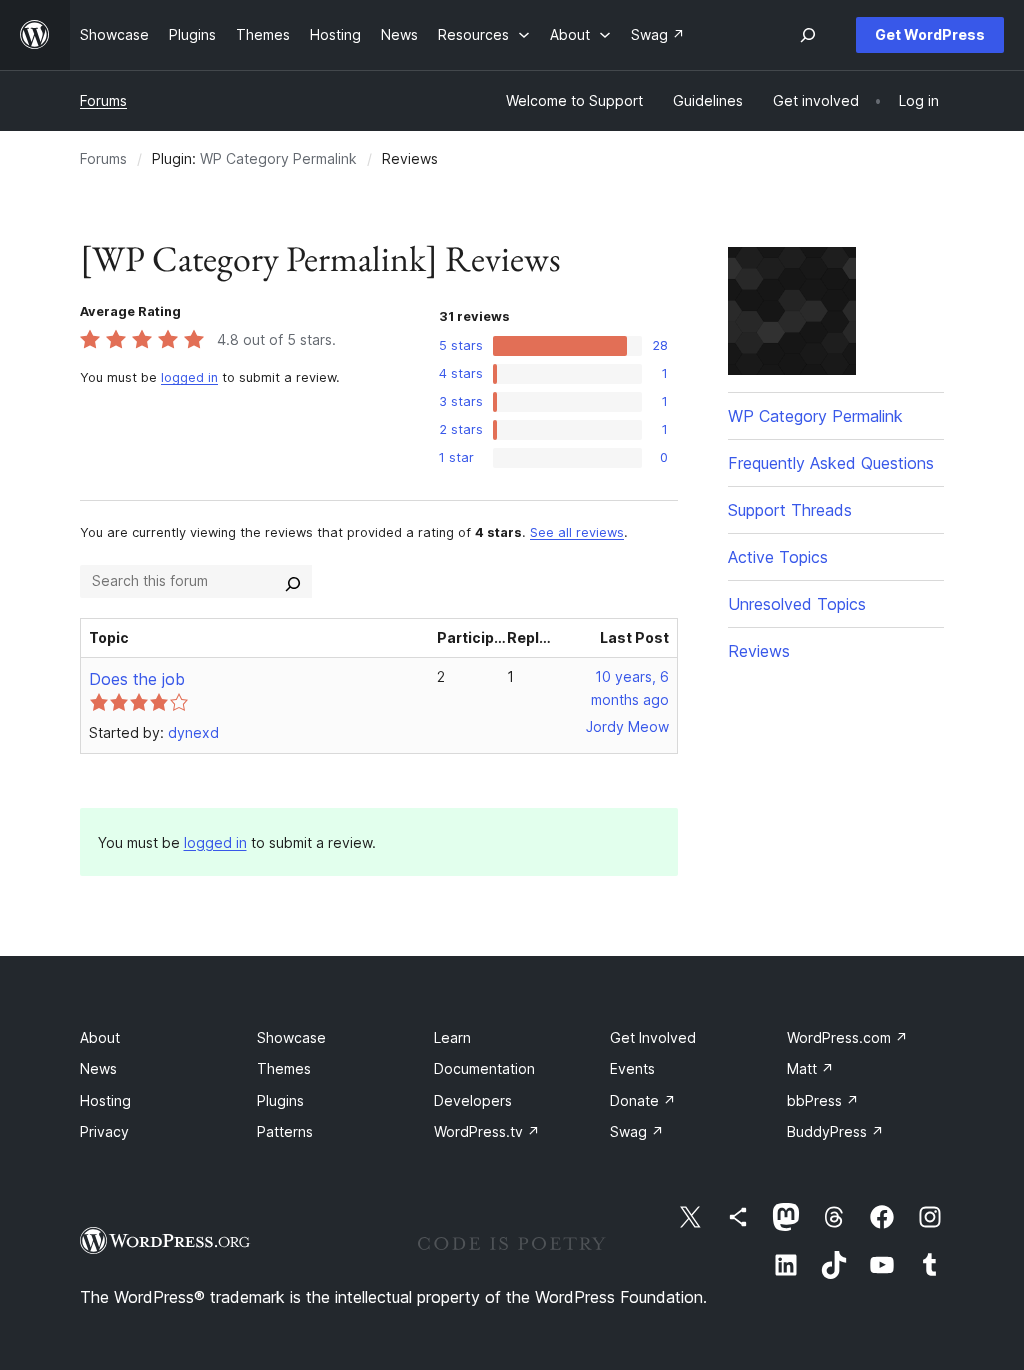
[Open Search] (808, 35)
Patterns (285, 1131)
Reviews (759, 651)
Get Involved (653, 1037)
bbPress (823, 1100)
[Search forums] (293, 581)
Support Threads (790, 510)
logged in (189, 377)
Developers (473, 1100)
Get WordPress (930, 34)
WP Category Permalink (278, 158)
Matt (810, 1068)
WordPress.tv (487, 1131)
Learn (452, 1037)
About (100, 1037)
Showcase (291, 1037)
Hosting (105, 1100)
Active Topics (778, 557)
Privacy (104, 1131)
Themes (284, 1068)
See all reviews (577, 532)
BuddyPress (835, 1131)
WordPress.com (847, 1037)
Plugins (280, 1100)
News (98, 1068)
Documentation (484, 1068)
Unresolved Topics (797, 604)
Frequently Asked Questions (831, 463)
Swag (637, 1131)
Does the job (137, 679)
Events (632, 1068)
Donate (643, 1100)
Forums (103, 100)
